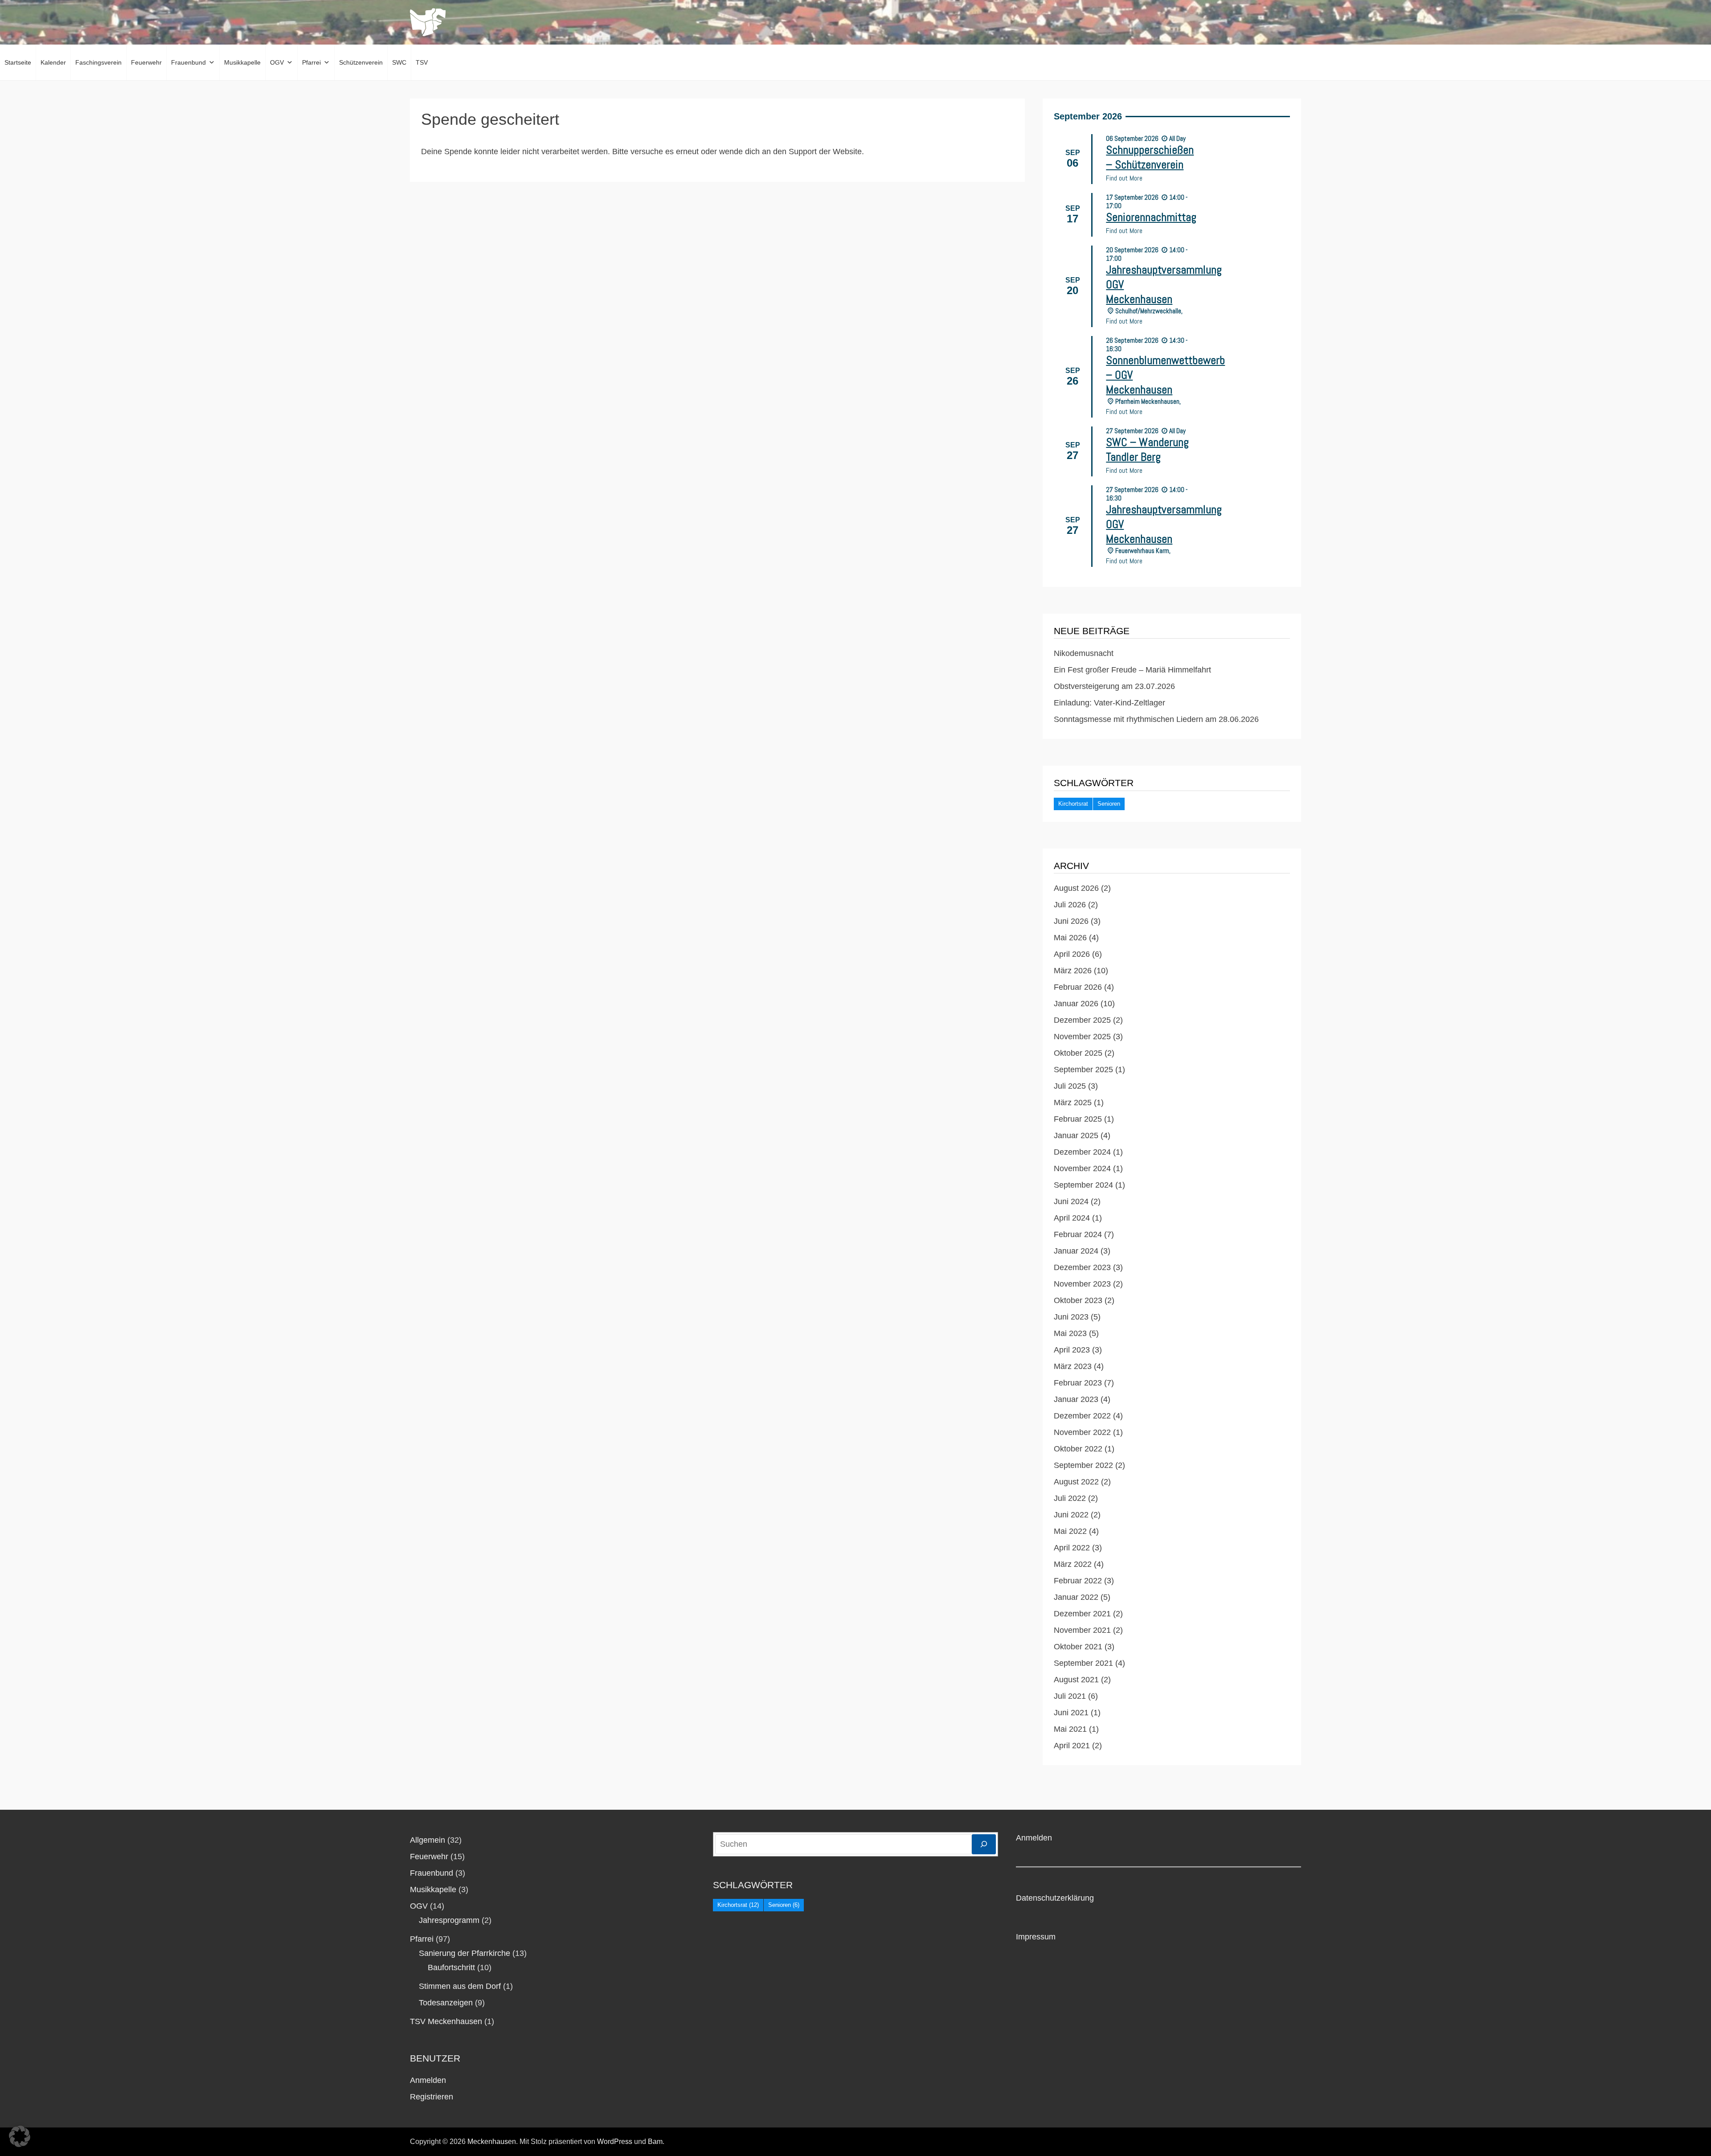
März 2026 (1073, 971)
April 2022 (1072, 1548)
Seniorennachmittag (1151, 217)
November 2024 (1082, 1168)
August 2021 (1076, 1680)
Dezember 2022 (1082, 1416)
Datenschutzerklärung (1055, 1898)
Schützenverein (361, 62)
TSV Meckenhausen (446, 2021)
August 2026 (1076, 888)
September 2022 (1083, 1465)
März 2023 (1073, 1366)
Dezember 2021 (1082, 1614)
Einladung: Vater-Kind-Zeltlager (1109, 703)
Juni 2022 (1071, 1515)
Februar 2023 (1078, 1383)
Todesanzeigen (446, 2003)
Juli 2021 (1070, 1696)
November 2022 (1082, 1432)
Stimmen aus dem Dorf (460, 1986)
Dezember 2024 (1082, 1152)
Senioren (1109, 804)
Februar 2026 (1078, 987)
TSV (422, 62)
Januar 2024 (1076, 1251)
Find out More (1124, 178)
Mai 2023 (1070, 1333)
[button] (20, 2136)
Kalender (53, 62)
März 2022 (1073, 1564)
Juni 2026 (1071, 921)
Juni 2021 (1071, 1713)
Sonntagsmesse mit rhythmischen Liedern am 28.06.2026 (1156, 719)
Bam (655, 2142)
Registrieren (432, 2097)
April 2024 (1072, 1218)
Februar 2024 (1078, 1234)
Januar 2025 (1076, 1135)
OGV (277, 62)
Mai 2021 (1070, 1729)
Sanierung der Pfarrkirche (465, 1953)
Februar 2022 (1078, 1581)
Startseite (18, 62)
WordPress (615, 2142)
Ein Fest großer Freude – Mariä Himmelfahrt (1132, 670)
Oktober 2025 (1078, 1053)
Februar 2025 (1078, 1119)
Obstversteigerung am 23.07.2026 (1114, 686)
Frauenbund (188, 62)
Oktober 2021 (1078, 1647)
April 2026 (1072, 954)
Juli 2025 (1070, 1086)
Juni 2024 (1071, 1201)
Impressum (1036, 1937)
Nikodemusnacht (1084, 653)
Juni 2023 (1071, 1317)
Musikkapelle (242, 62)
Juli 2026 (1070, 905)
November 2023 (1082, 1284)
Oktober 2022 (1078, 1449)
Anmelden (428, 2080)
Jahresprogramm (449, 1920)
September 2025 (1083, 1070)
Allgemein (428, 1840)
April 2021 (1072, 1746)
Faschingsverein (98, 62)
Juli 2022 (1070, 1498)
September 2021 (1083, 1663)
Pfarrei (311, 62)
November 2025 (1082, 1037)
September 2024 (1083, 1185)
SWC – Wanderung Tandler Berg (1147, 450)
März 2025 (1073, 1103)
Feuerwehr (146, 62)
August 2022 (1076, 1482)
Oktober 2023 (1078, 1300)
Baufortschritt (451, 1967)
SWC (399, 62)
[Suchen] (984, 1844)
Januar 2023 (1076, 1399)
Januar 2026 (1076, 1004)
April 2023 (1072, 1350)
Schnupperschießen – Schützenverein (1150, 157)
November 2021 (1082, 1630)
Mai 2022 (1070, 1531)
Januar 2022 (1076, 1597)
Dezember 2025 (1082, 1020)
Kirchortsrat (1073, 804)
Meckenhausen (492, 2142)
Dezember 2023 (1082, 1267)
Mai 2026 (1070, 938)
